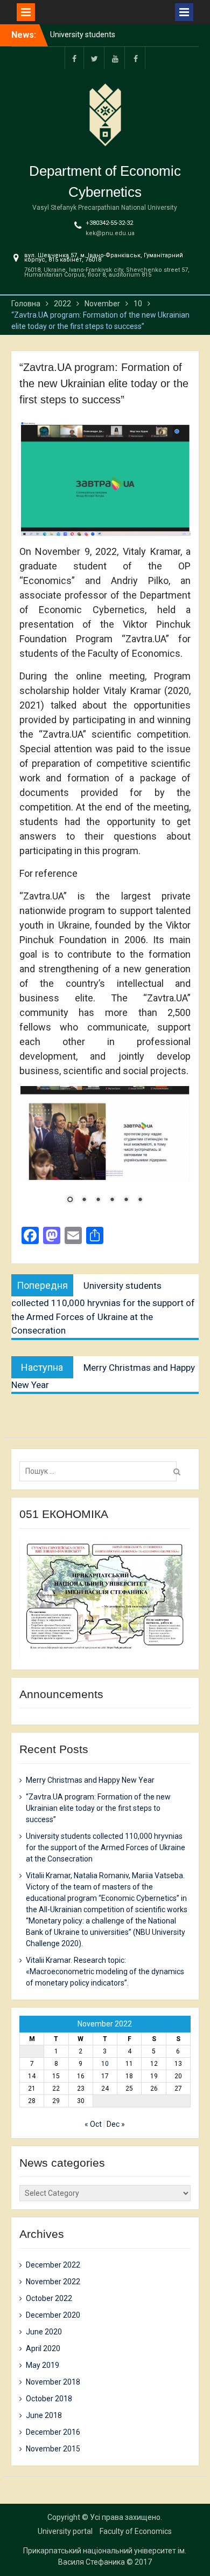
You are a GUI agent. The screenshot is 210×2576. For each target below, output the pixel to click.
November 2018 (53, 2382)
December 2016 (53, 2432)
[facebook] (74, 58)
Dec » (116, 2124)
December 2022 (53, 2265)
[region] (105, 1152)
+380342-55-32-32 (109, 223)
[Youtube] (115, 58)
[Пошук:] (101, 1471)
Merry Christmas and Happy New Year (90, 1780)
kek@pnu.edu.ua (110, 233)
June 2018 (44, 2415)
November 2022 (53, 2282)
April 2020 (43, 2348)
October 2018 (49, 2399)
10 (105, 2064)
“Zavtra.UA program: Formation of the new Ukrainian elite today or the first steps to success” (98, 1808)
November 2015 (53, 2449)
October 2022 (49, 2298)
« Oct (93, 2124)
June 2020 (44, 2332)
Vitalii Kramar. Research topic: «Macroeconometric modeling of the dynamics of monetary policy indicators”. (105, 1972)
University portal (65, 2531)
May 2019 (43, 2365)
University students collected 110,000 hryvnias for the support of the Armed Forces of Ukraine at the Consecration (106, 1847)
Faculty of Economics (136, 2531)
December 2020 (53, 2315)
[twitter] (95, 58)
